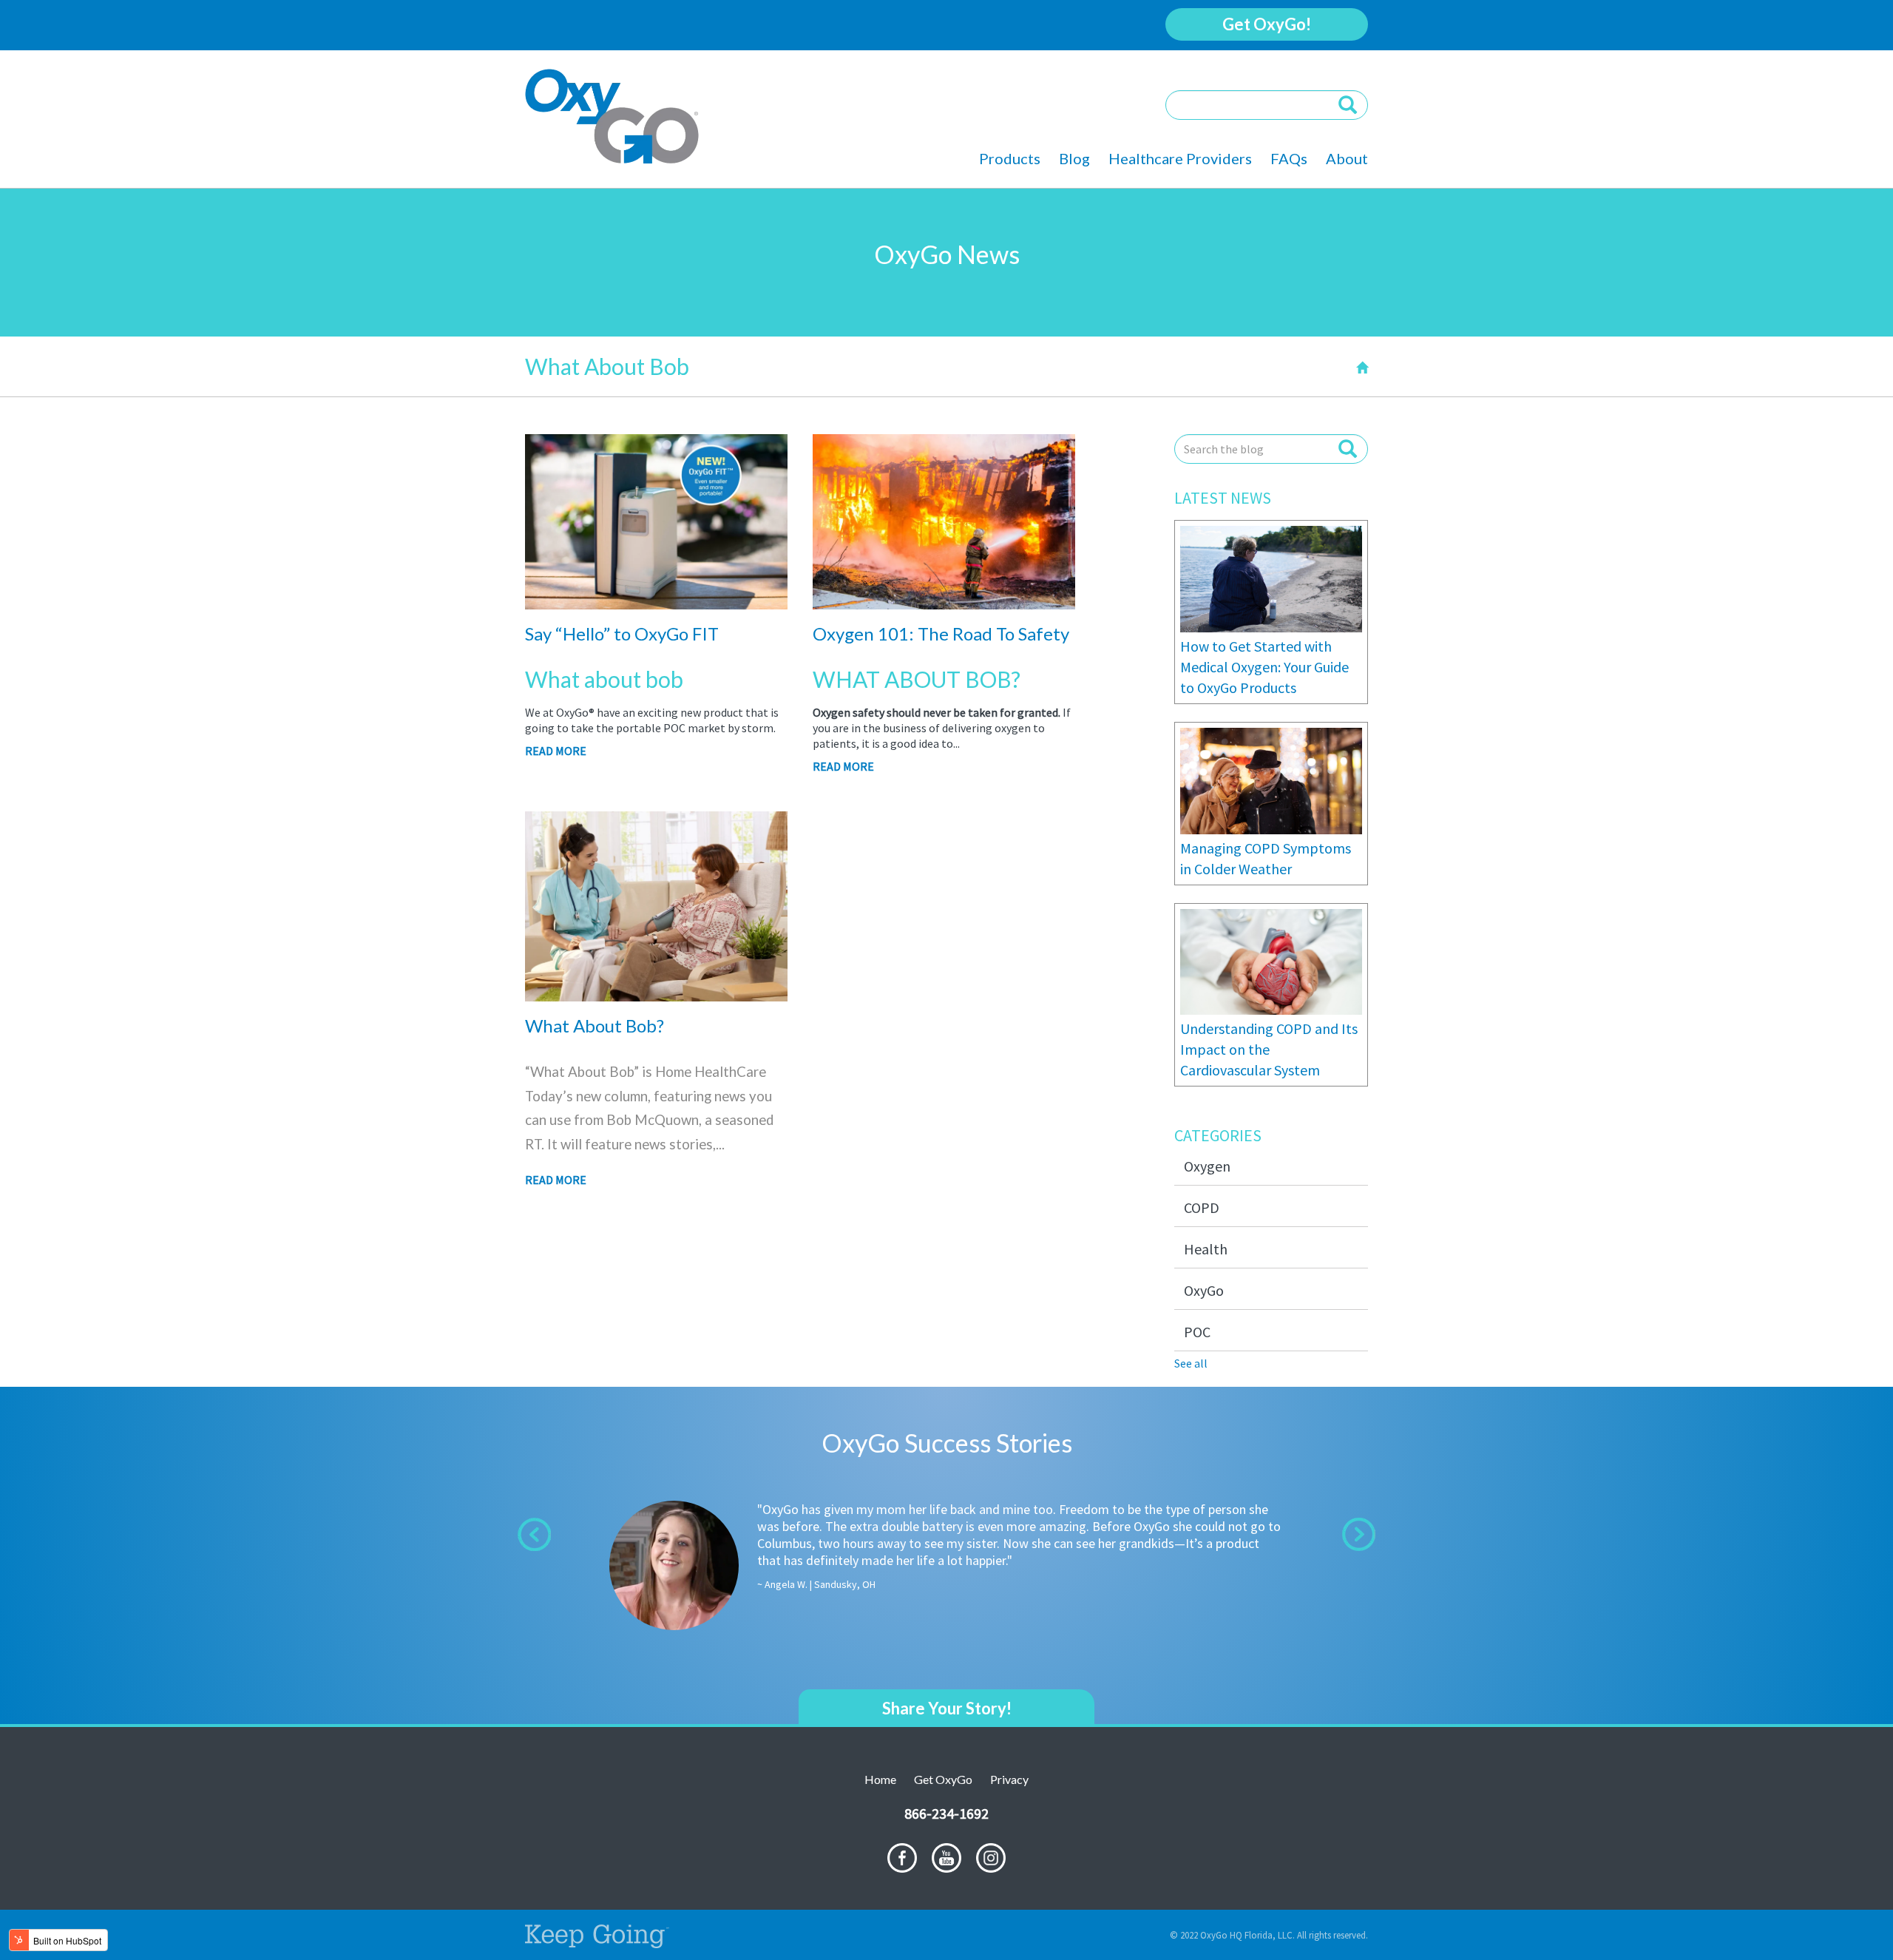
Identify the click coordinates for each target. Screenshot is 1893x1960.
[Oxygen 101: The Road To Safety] (944, 601)
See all (1191, 1363)
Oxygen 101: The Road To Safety (941, 633)
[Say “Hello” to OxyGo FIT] (656, 601)
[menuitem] (1019, 159)
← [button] (534, 1534)
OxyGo (1204, 1290)
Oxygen (1207, 1166)
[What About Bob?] (656, 993)
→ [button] (1359, 1534)
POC (1197, 1332)
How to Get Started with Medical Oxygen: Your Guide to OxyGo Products (1264, 667)
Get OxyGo (943, 1779)
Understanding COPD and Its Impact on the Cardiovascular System (1269, 1049)
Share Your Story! (947, 1708)
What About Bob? (595, 1025)
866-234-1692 (946, 1813)
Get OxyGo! (1267, 24)
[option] (946, 1558)
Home (880, 1779)
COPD (1202, 1207)
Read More (556, 751)
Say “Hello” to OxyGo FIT (622, 633)
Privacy (1009, 1779)
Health (1206, 1249)
